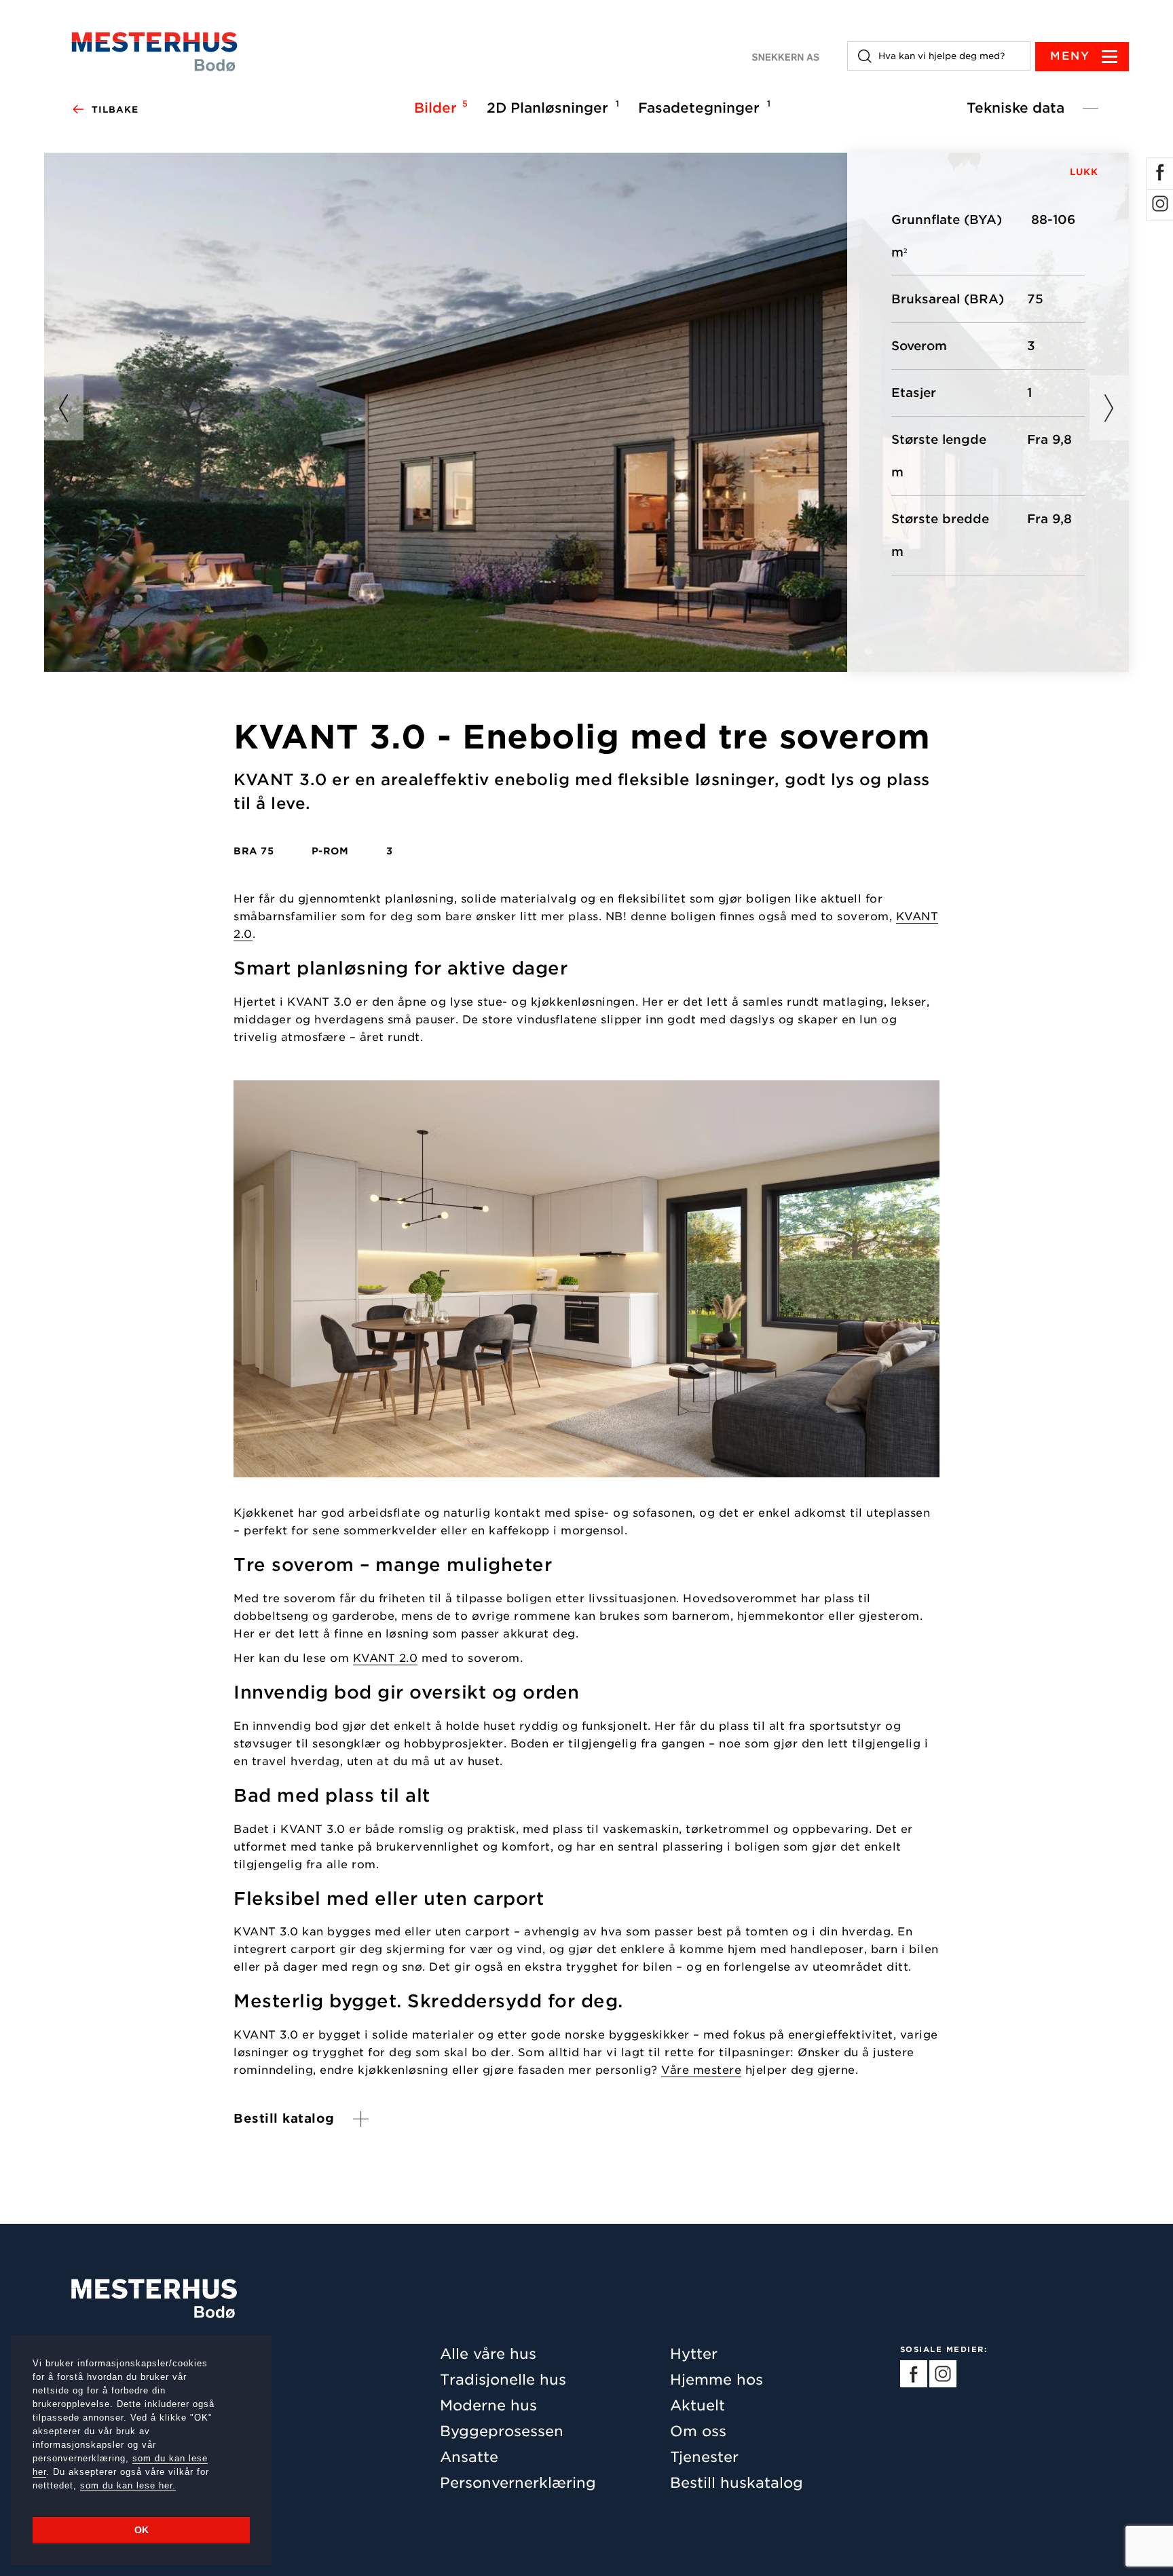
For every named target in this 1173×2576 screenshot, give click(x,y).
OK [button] (142, 2530)
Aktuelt (697, 2405)
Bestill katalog (284, 2119)
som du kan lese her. (128, 2485)
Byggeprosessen (502, 2431)
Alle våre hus (488, 2354)
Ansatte (469, 2457)
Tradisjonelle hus (503, 2380)
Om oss (698, 2431)
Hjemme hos (716, 2380)
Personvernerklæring (518, 2483)
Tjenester (704, 2457)
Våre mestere (701, 2071)
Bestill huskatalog (737, 2483)
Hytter (694, 2354)
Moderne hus (488, 2405)
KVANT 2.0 (386, 1659)
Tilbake (115, 110)
